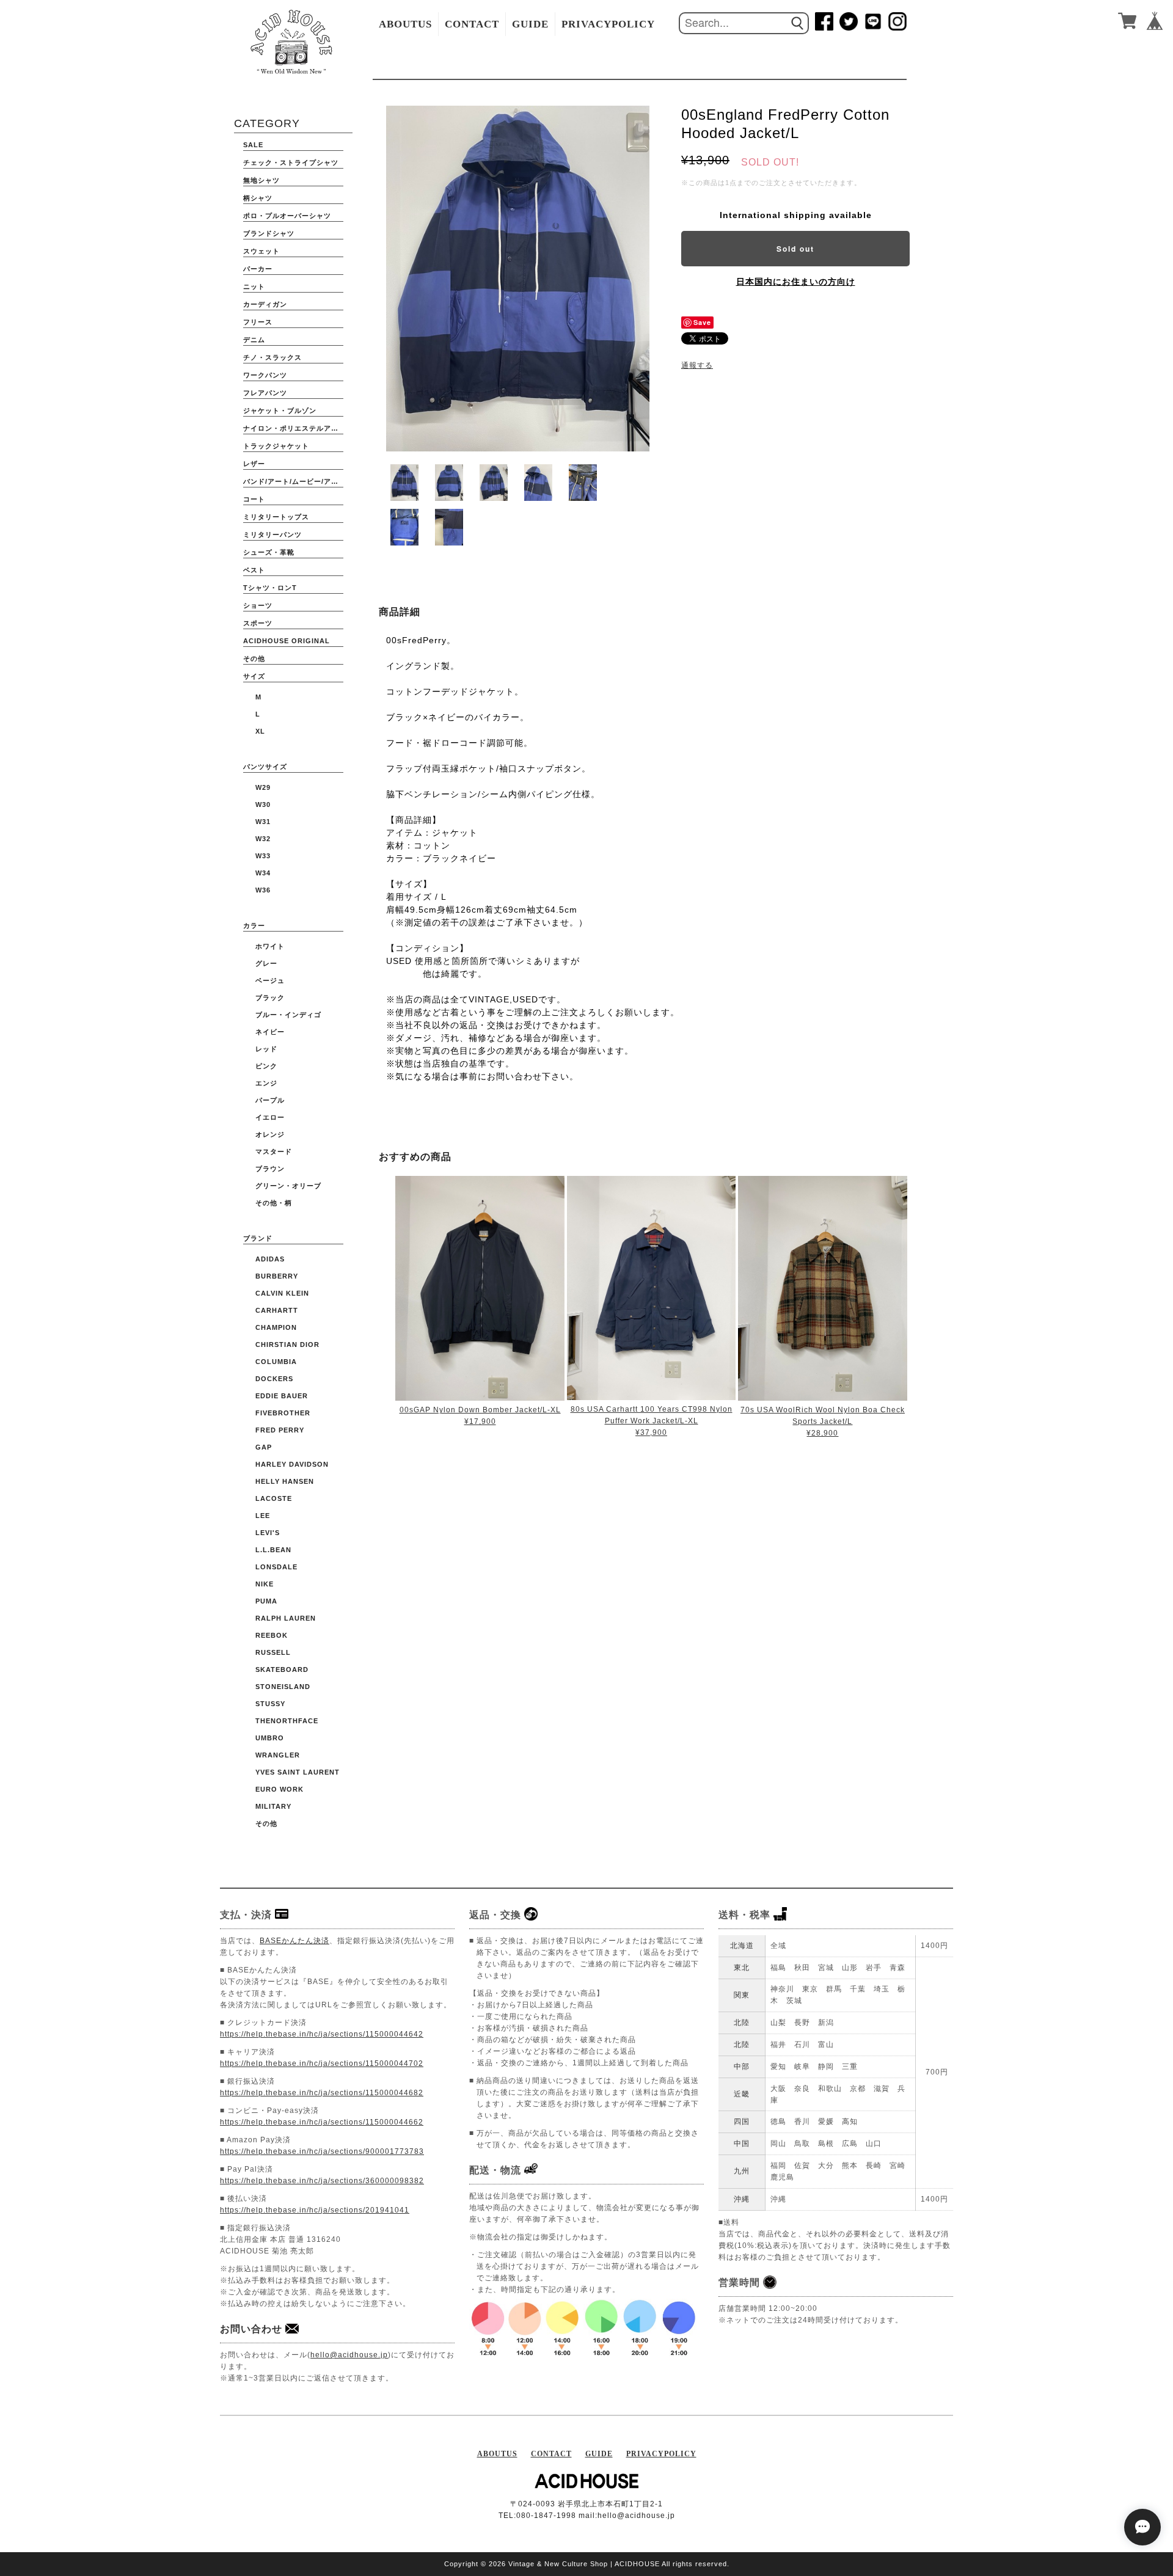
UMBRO (270, 1738)
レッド (266, 1049)
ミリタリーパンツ (272, 535)
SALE (253, 145)
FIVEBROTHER (283, 1413)
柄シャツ (258, 198)
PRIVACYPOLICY (608, 24)
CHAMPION (276, 1327)
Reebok (272, 1635)
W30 (263, 805)
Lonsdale (276, 1567)
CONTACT (472, 24)
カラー (254, 925)
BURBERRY (277, 1276)
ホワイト (270, 946)
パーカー (258, 269)
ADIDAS (270, 1259)
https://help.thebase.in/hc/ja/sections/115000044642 (322, 2034)
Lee (263, 1516)
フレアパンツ (265, 393)
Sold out (795, 249)
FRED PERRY (280, 1430)
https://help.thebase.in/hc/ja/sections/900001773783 (322, 2151)
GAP (264, 1447)
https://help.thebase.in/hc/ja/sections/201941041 (315, 2210)
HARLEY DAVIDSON (292, 1464)
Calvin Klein (282, 1293)
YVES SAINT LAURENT (298, 1772)
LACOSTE (274, 1498)
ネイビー (270, 1032)
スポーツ (258, 623)
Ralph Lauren (286, 1618)
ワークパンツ (265, 375)
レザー (254, 464)
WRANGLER (278, 1755)
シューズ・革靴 (269, 552)
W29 (263, 787)
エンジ (266, 1083)
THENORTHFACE (287, 1721)
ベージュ (270, 980)
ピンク (266, 1066)
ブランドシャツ (269, 233)
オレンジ (270, 1134)
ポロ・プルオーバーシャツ (287, 216)
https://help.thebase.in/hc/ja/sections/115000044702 (322, 2063)
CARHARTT (277, 1310)
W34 (263, 873)
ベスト (254, 570)
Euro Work (280, 1789)
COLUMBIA (276, 1362)
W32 (263, 839)
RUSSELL (273, 1652)
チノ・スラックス (272, 357)
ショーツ (258, 605)
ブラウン (270, 1169)
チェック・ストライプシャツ (291, 162)
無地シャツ (261, 180)
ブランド (258, 1238)
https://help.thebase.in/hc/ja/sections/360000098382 (322, 2181)
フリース (258, 322)
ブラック (270, 998)
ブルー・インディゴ (288, 1015)
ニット (254, 286)
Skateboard (282, 1669)
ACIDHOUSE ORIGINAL (287, 641)
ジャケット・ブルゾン (280, 410)
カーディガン (265, 304)
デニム (254, 340)
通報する (697, 365)
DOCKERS (274, 1379)
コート (254, 499)
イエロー (270, 1117)
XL (260, 731)
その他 (254, 659)
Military (273, 1806)
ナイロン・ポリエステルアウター (293, 428)
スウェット (261, 251)
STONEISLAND (283, 1687)
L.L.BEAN (273, 1550)
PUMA (266, 1601)
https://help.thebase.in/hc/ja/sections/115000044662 (322, 2122)
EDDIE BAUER (282, 1396)
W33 (263, 856)
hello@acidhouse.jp (349, 2355)
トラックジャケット (276, 446)
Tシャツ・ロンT (270, 588)
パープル (270, 1100)
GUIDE (530, 24)
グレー (266, 963)
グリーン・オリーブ (288, 1186)
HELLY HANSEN (285, 1481)
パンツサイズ (265, 767)
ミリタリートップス (276, 517)
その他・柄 (274, 1203)
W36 (263, 890)
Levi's (268, 1533)
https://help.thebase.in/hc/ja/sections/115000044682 (322, 2093)
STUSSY (270, 1704)
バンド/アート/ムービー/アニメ (293, 481)
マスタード (274, 1151)
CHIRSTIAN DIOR (287, 1345)
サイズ (254, 676)
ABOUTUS (405, 24)
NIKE (265, 1584)
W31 (263, 822)
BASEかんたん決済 (294, 1941)
